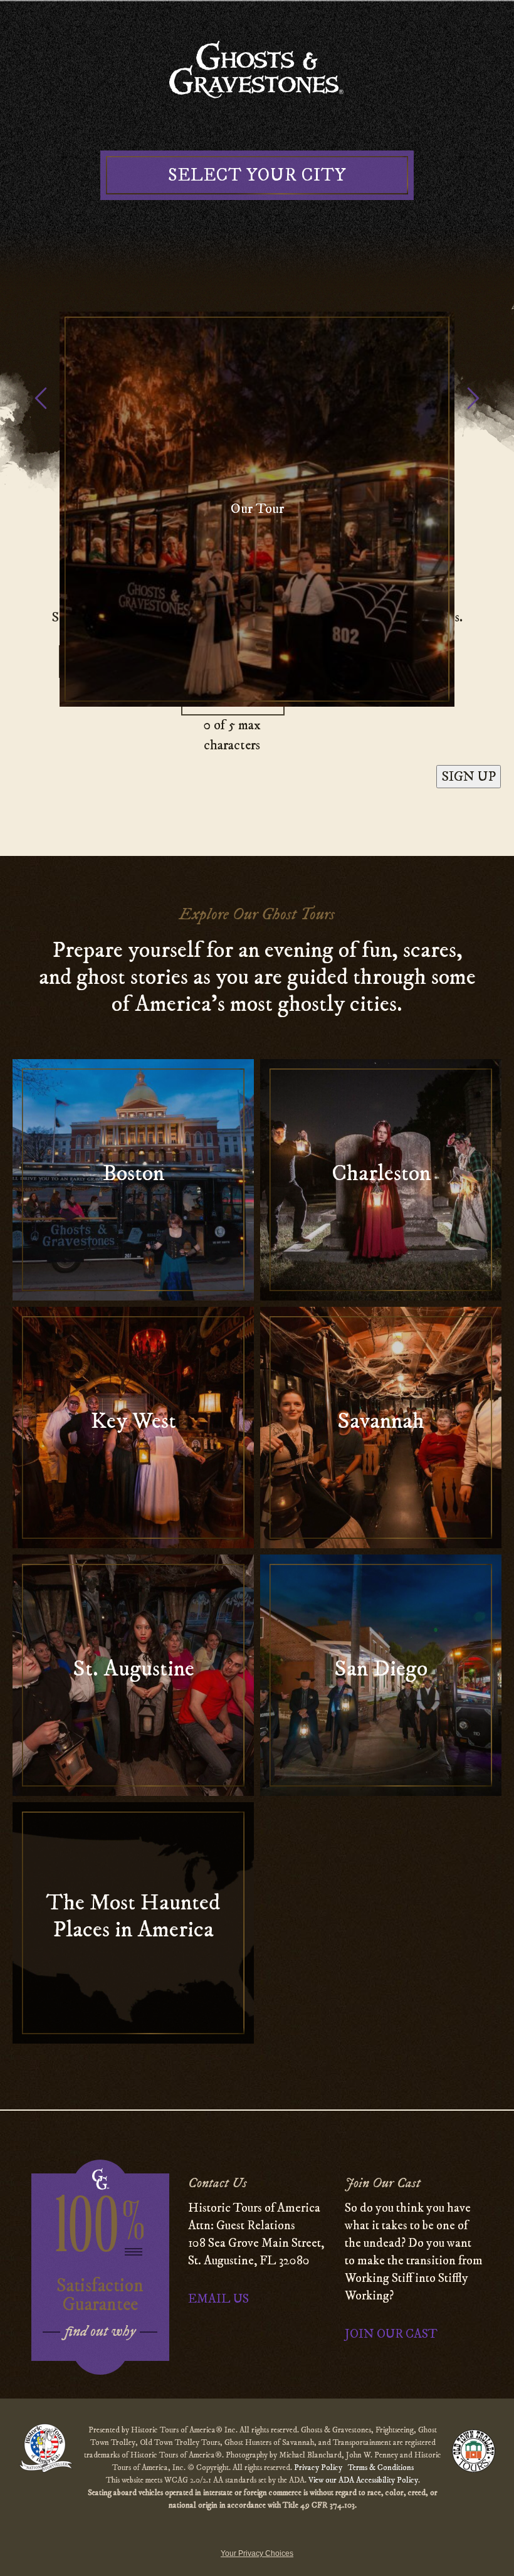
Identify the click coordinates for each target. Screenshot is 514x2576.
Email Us (218, 2299)
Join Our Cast (391, 2334)
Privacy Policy (319, 2468)
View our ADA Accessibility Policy (363, 2480)
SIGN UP (469, 777)
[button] (473, 403)
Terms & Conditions (381, 2468)
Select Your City (257, 175)
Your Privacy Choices (257, 2553)
